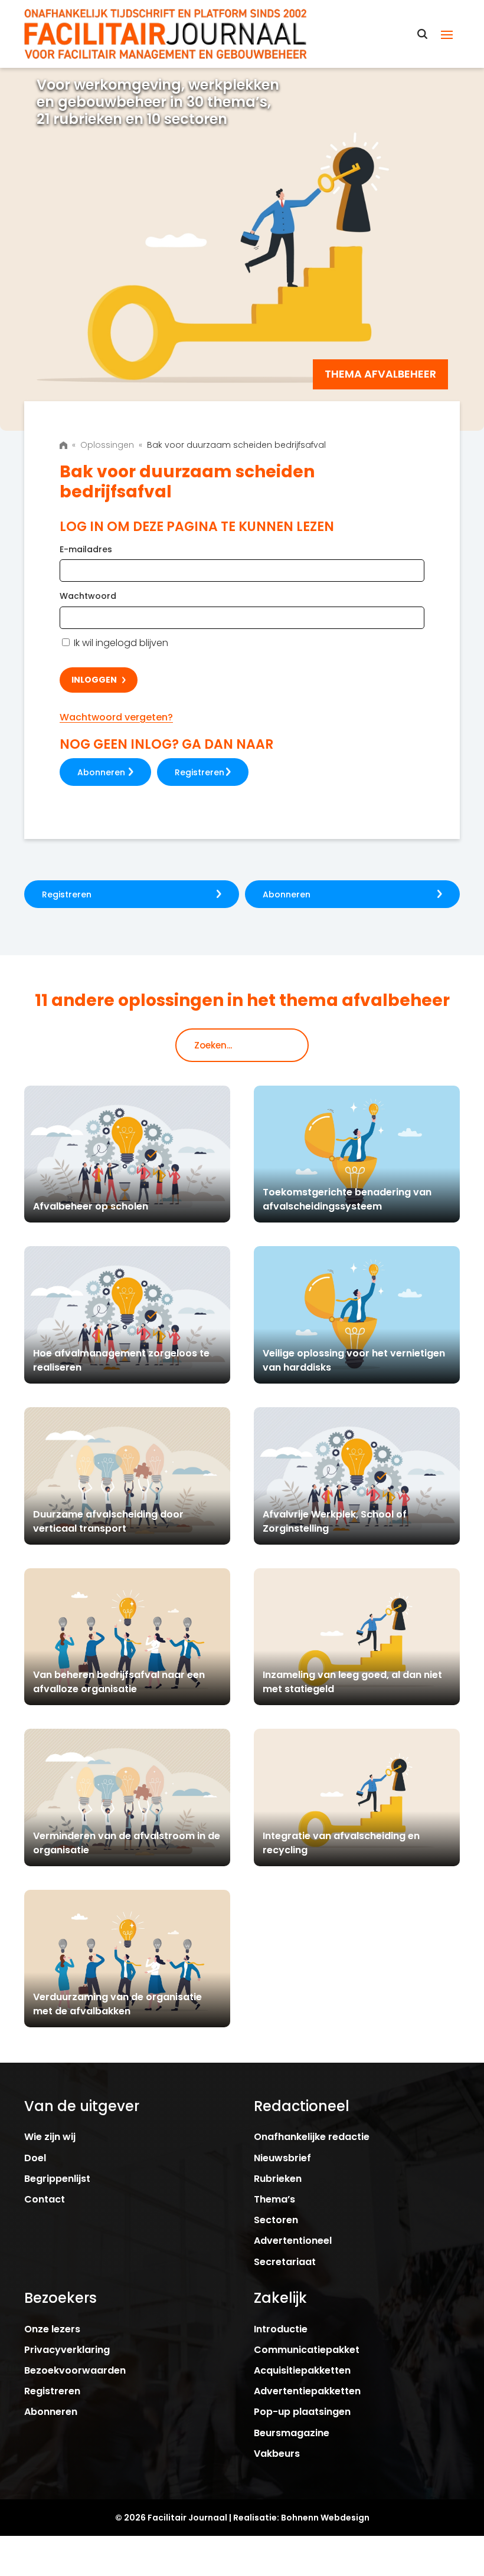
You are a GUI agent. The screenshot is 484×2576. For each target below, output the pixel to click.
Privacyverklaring (67, 2350)
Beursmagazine (292, 2433)
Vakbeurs (277, 2454)
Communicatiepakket (307, 2350)
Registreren (200, 772)
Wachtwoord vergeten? (116, 717)
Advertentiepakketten (307, 2391)
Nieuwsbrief (282, 2158)
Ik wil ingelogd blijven (120, 643)
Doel (35, 2158)
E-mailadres (86, 549)
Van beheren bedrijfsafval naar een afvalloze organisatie (119, 1682)
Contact (45, 2199)
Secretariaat (285, 2262)
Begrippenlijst (57, 2179)
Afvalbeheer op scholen (91, 1206)
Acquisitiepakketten (302, 2370)
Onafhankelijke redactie (312, 2137)
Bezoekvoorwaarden (75, 2370)
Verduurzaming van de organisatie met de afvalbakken (117, 2004)
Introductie (281, 2329)
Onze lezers (52, 2329)
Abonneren (101, 772)
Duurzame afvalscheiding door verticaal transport (108, 1521)
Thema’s (274, 2199)
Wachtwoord (88, 596)
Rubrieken (278, 2179)
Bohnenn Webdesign (325, 2518)
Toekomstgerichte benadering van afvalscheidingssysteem (347, 1199)
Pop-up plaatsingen (302, 2412)
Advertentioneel (293, 2241)
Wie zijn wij (50, 2137)
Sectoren (276, 2220)
